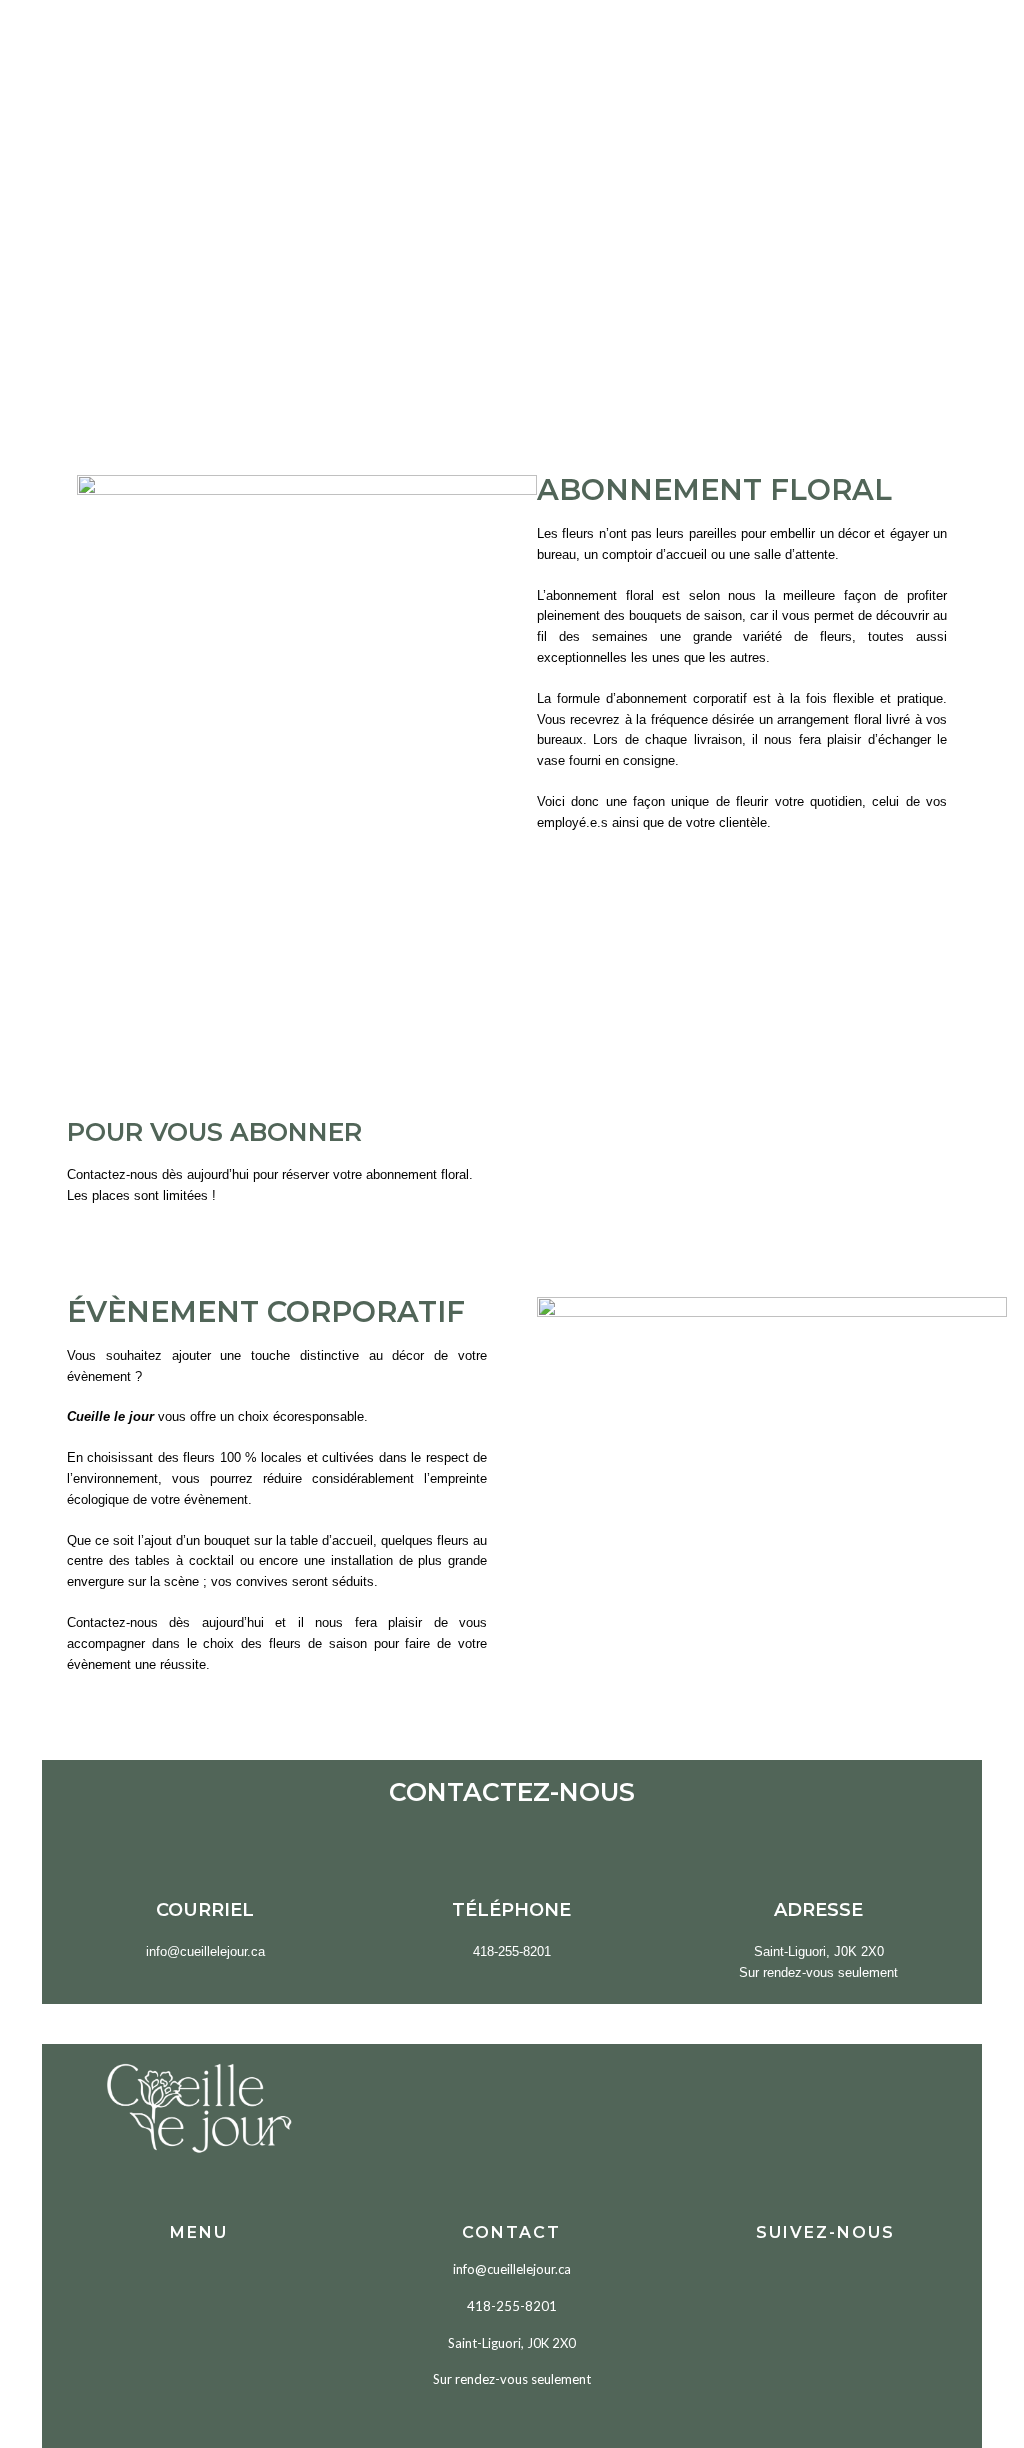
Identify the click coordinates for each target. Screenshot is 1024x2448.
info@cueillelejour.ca (512, 2269)
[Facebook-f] (794, 2286)
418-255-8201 (512, 2306)
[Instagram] (857, 2286)
